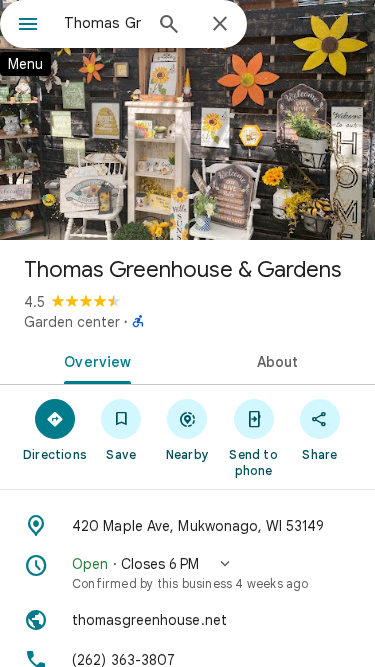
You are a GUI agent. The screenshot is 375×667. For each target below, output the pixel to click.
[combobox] (102, 23)
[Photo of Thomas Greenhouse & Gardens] (187, 120)
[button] (187, 573)
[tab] (94, 360)
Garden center (72, 322)
